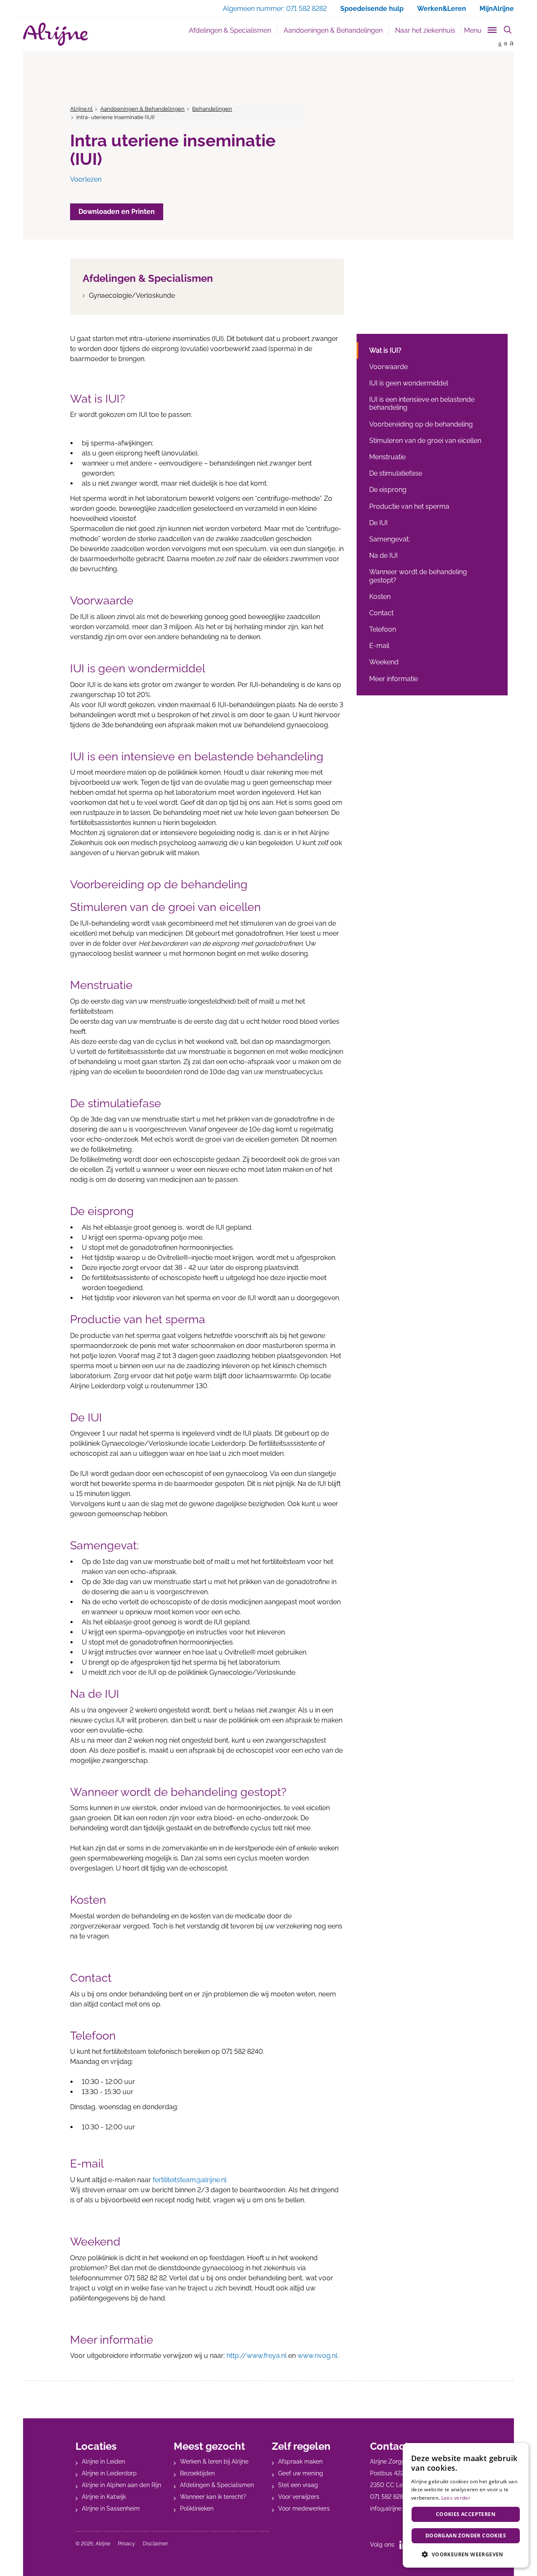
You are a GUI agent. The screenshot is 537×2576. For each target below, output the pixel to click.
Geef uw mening (301, 2473)
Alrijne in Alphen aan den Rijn (121, 2485)
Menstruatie (387, 457)
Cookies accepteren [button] (466, 2514)
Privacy (126, 2544)
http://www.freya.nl (257, 2356)
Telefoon (383, 629)
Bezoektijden (197, 2473)
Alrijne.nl (81, 109)
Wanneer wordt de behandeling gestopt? (418, 576)
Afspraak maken (300, 2462)
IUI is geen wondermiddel (409, 383)
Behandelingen (212, 109)
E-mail (379, 646)
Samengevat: (390, 539)
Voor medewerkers (304, 2508)
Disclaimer (155, 2544)
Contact (381, 613)
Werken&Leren (442, 9)
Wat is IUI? (385, 350)
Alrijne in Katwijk (104, 2497)
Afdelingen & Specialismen (230, 30)
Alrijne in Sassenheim (111, 2508)
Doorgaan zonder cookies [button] (466, 2536)
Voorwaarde (388, 367)
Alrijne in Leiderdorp (109, 2473)
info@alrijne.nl (389, 2508)
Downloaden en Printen (117, 212)
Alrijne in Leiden (103, 2462)
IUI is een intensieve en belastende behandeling (422, 403)
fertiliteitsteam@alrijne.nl (190, 2180)
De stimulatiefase (396, 473)
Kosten (380, 597)
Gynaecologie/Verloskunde (132, 295)
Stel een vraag (298, 2485)
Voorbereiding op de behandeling (421, 424)
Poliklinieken (197, 2508)
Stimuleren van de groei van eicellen (425, 441)
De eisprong (388, 490)
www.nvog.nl (317, 2356)
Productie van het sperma (409, 506)
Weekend (384, 662)
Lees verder (456, 2498)
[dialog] (466, 2505)
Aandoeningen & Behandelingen (336, 30)
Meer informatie (394, 679)
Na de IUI (383, 556)
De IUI (378, 523)
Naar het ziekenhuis (425, 30)
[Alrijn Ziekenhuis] (56, 34)
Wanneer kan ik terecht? (213, 2497)
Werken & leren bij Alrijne (214, 2462)
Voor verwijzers (299, 2497)
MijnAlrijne (497, 9)
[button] (466, 2554)
